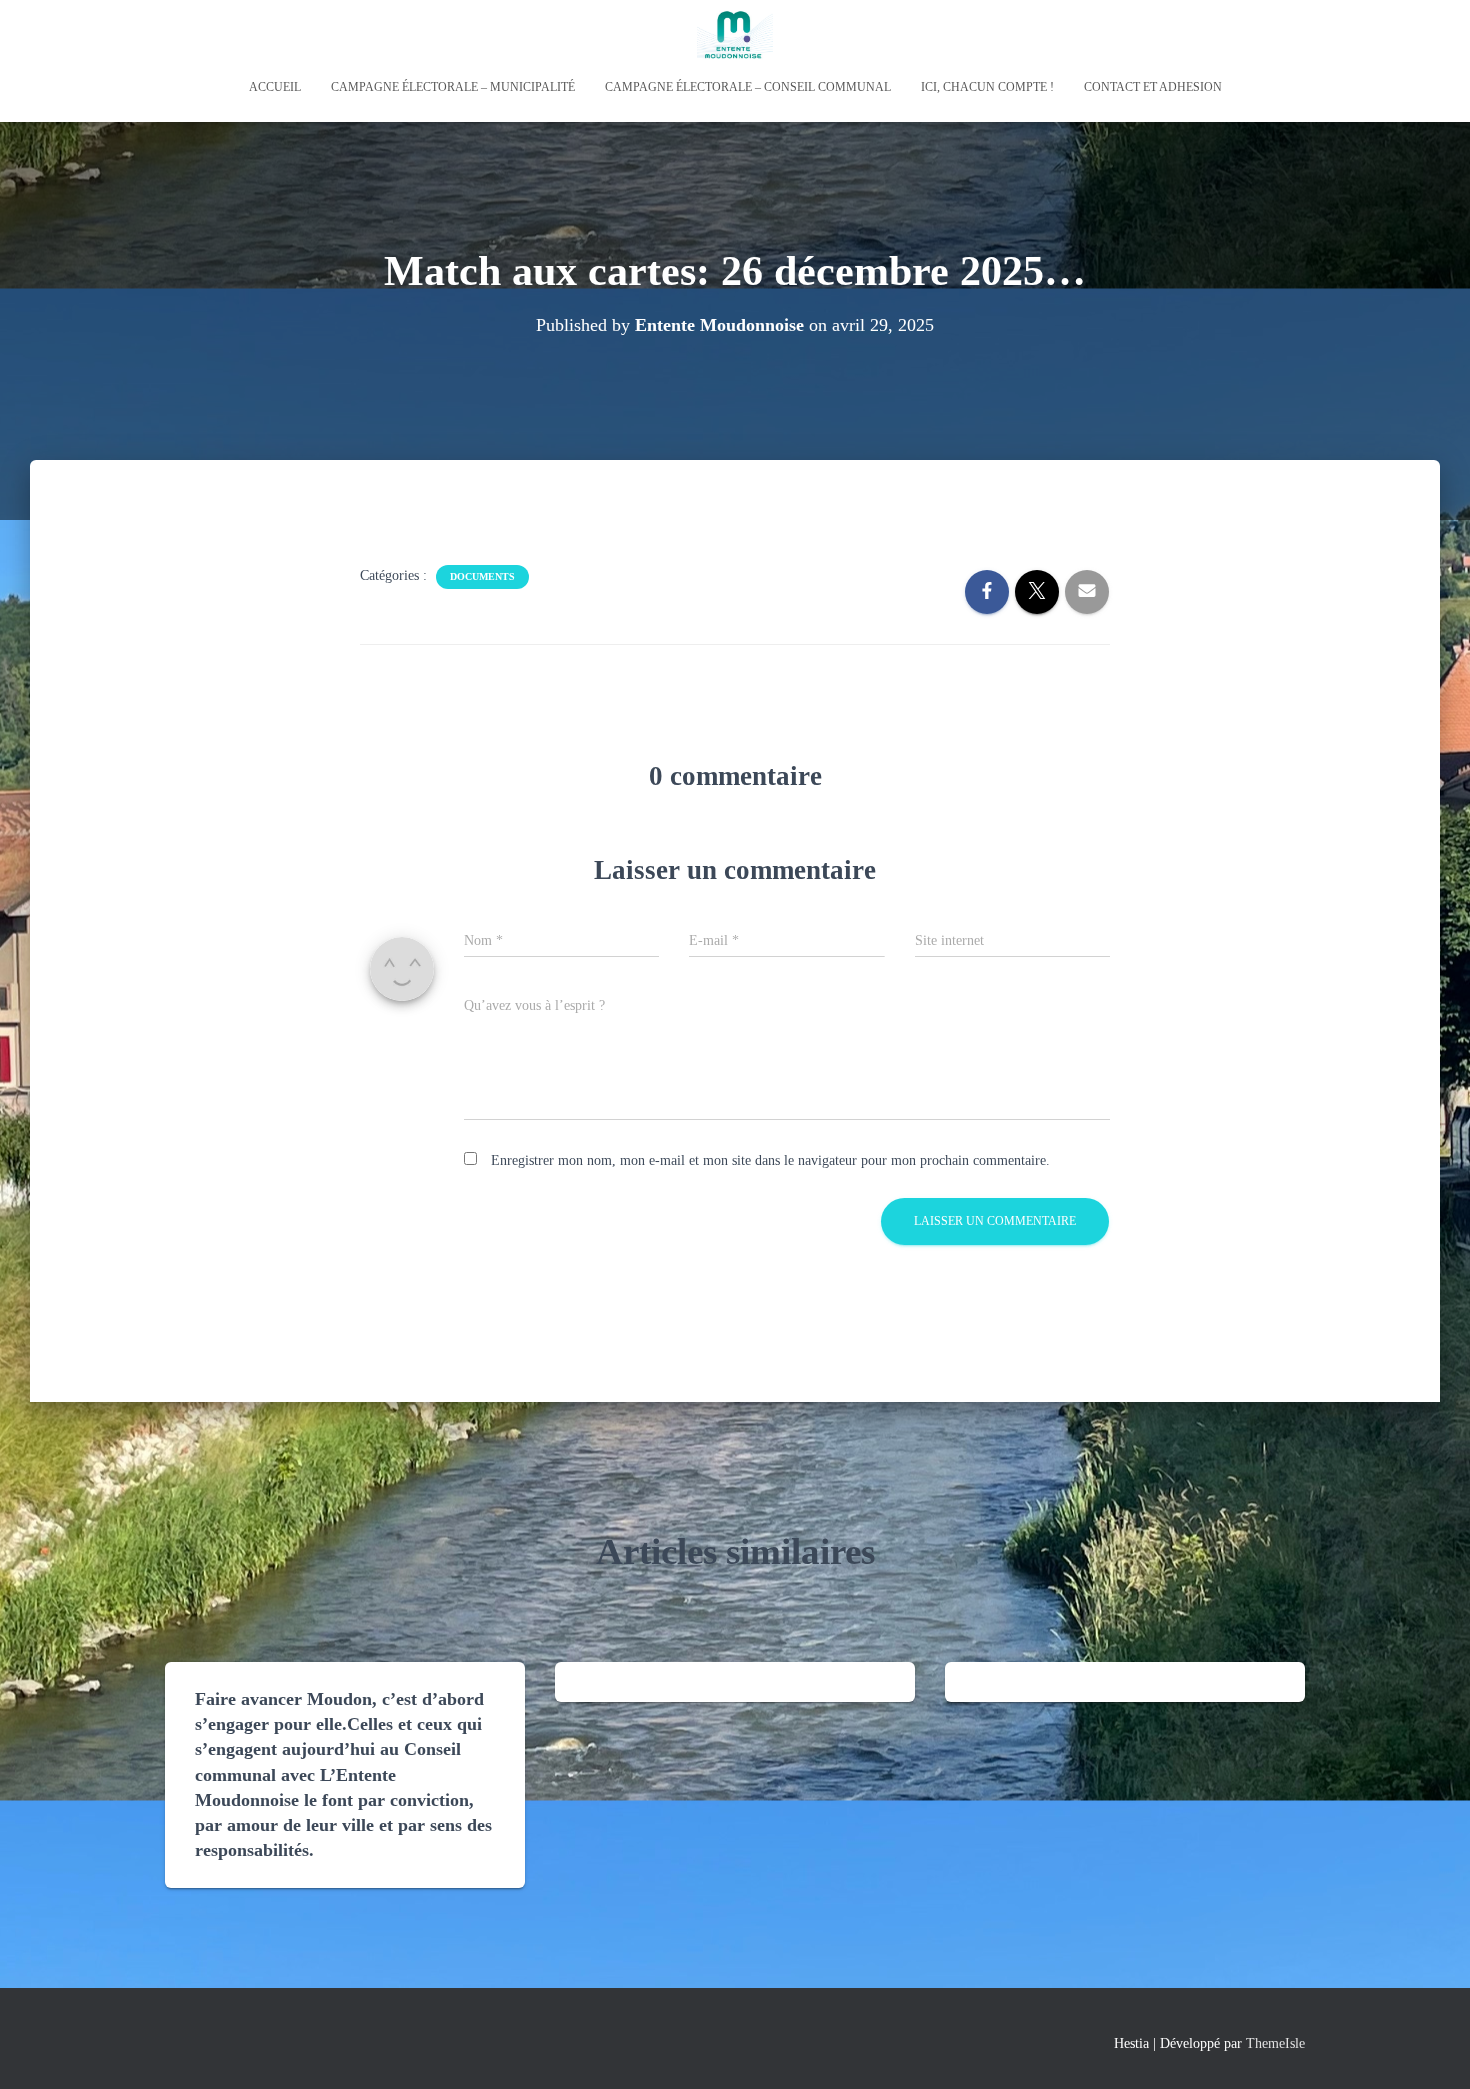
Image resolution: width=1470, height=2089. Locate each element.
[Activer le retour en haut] (1430, 2049)
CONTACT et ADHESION (1153, 87)
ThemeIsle (1275, 2043)
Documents (482, 576)
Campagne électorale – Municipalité (453, 87)
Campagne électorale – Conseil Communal (748, 87)
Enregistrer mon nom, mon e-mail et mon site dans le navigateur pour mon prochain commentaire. (770, 1160)
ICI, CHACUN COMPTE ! (987, 87)
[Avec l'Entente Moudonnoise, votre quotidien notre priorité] (734, 35)
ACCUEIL (275, 87)
